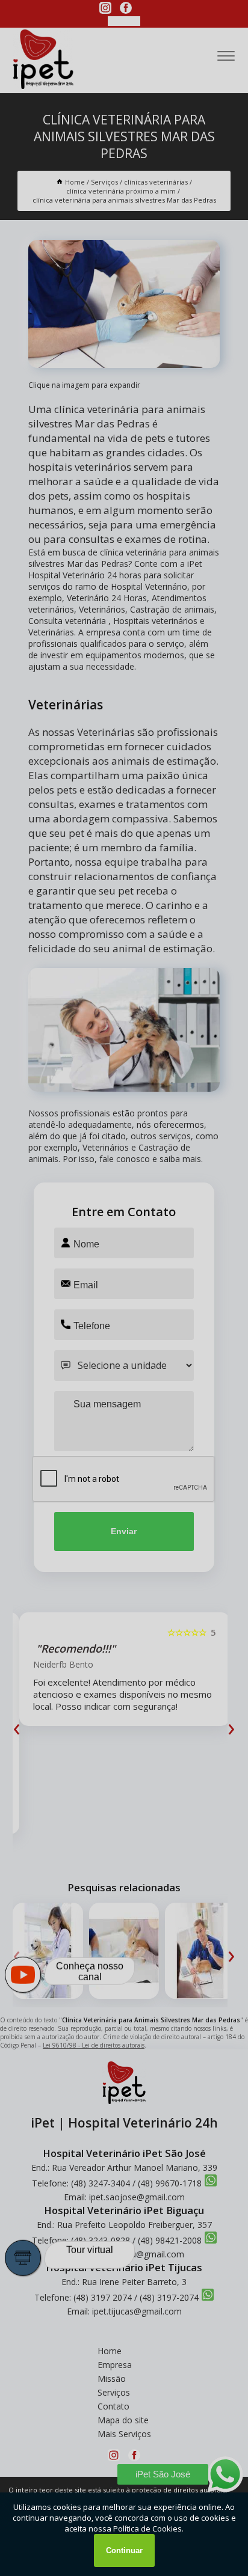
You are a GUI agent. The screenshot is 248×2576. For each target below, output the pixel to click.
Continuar (124, 2550)
